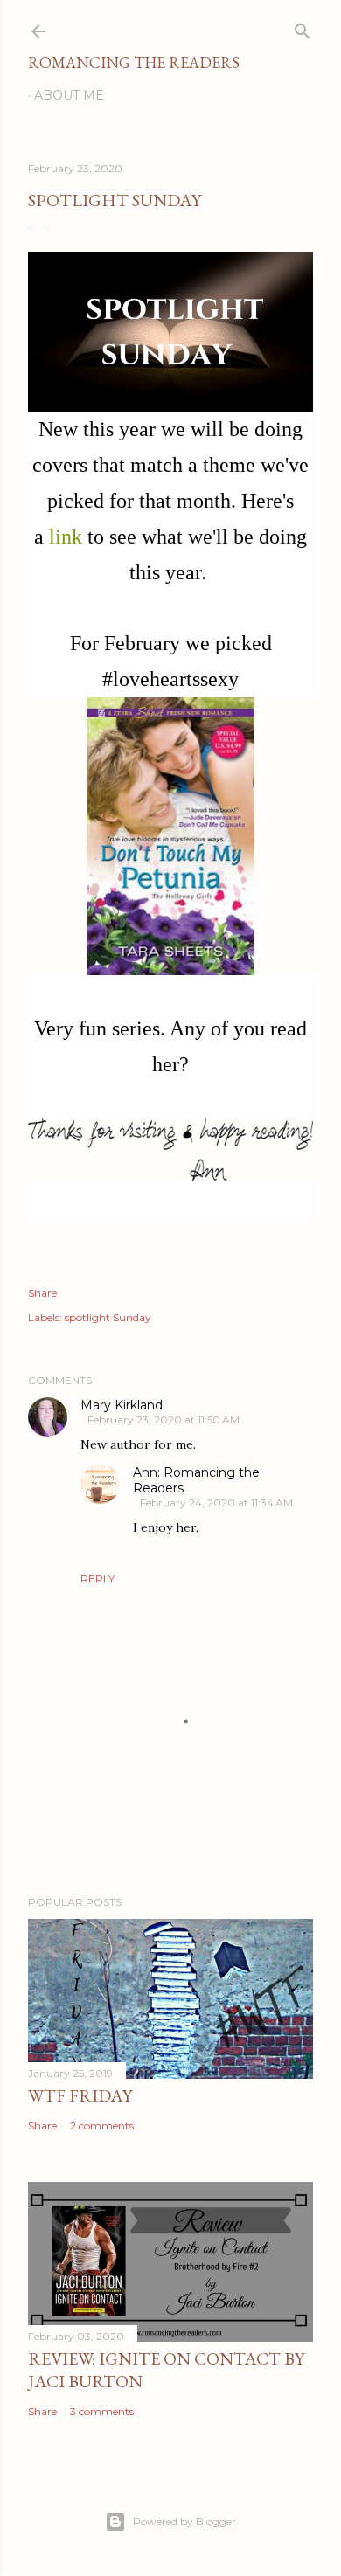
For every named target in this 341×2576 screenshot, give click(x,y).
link (66, 537)
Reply (97, 1579)
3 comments (102, 2411)
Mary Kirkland (122, 1405)
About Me (69, 95)
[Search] (303, 28)
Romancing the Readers (134, 62)
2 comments (102, 2126)
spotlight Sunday (108, 1317)
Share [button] (42, 1293)
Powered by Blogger (184, 2521)
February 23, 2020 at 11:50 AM (164, 1420)
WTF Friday (80, 2095)
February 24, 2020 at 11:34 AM (216, 1503)
